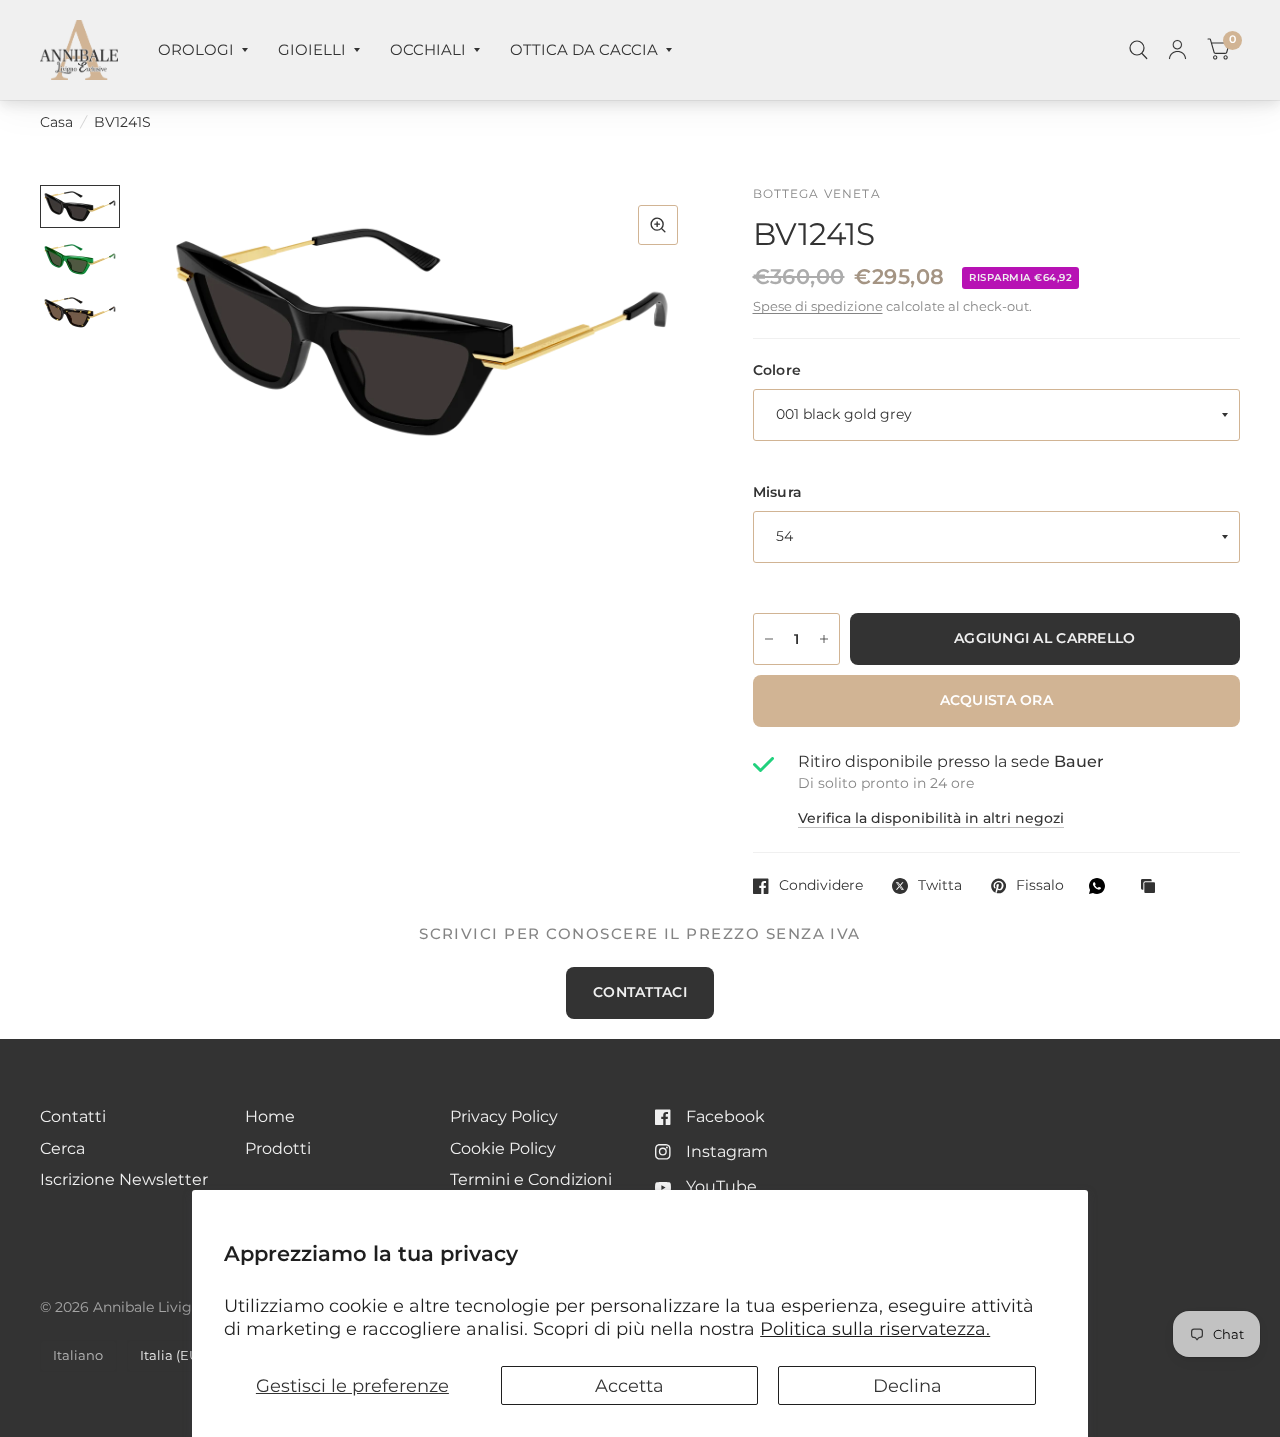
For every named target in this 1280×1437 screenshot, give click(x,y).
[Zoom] (658, 225)
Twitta (940, 885)
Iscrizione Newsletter (124, 1179)
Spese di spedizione (818, 306)
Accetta (629, 1385)
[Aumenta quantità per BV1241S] (824, 639)
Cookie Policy (503, 1148)
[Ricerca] (1138, 50)
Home (270, 1116)
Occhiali (428, 49)
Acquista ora (996, 700)
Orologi (196, 49)
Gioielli (312, 49)
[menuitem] (203, 50)
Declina (907, 1385)
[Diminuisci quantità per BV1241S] (769, 639)
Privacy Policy (504, 1116)
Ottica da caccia (584, 49)
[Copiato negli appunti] (1153, 887)
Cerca (62, 1148)
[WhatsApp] (1102, 886)
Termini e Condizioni (531, 1179)
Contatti (73, 1116)
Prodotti (278, 1148)
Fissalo (1040, 885)
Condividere (821, 885)
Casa (56, 122)
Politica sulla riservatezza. (875, 1328)
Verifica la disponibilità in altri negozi (931, 819)
